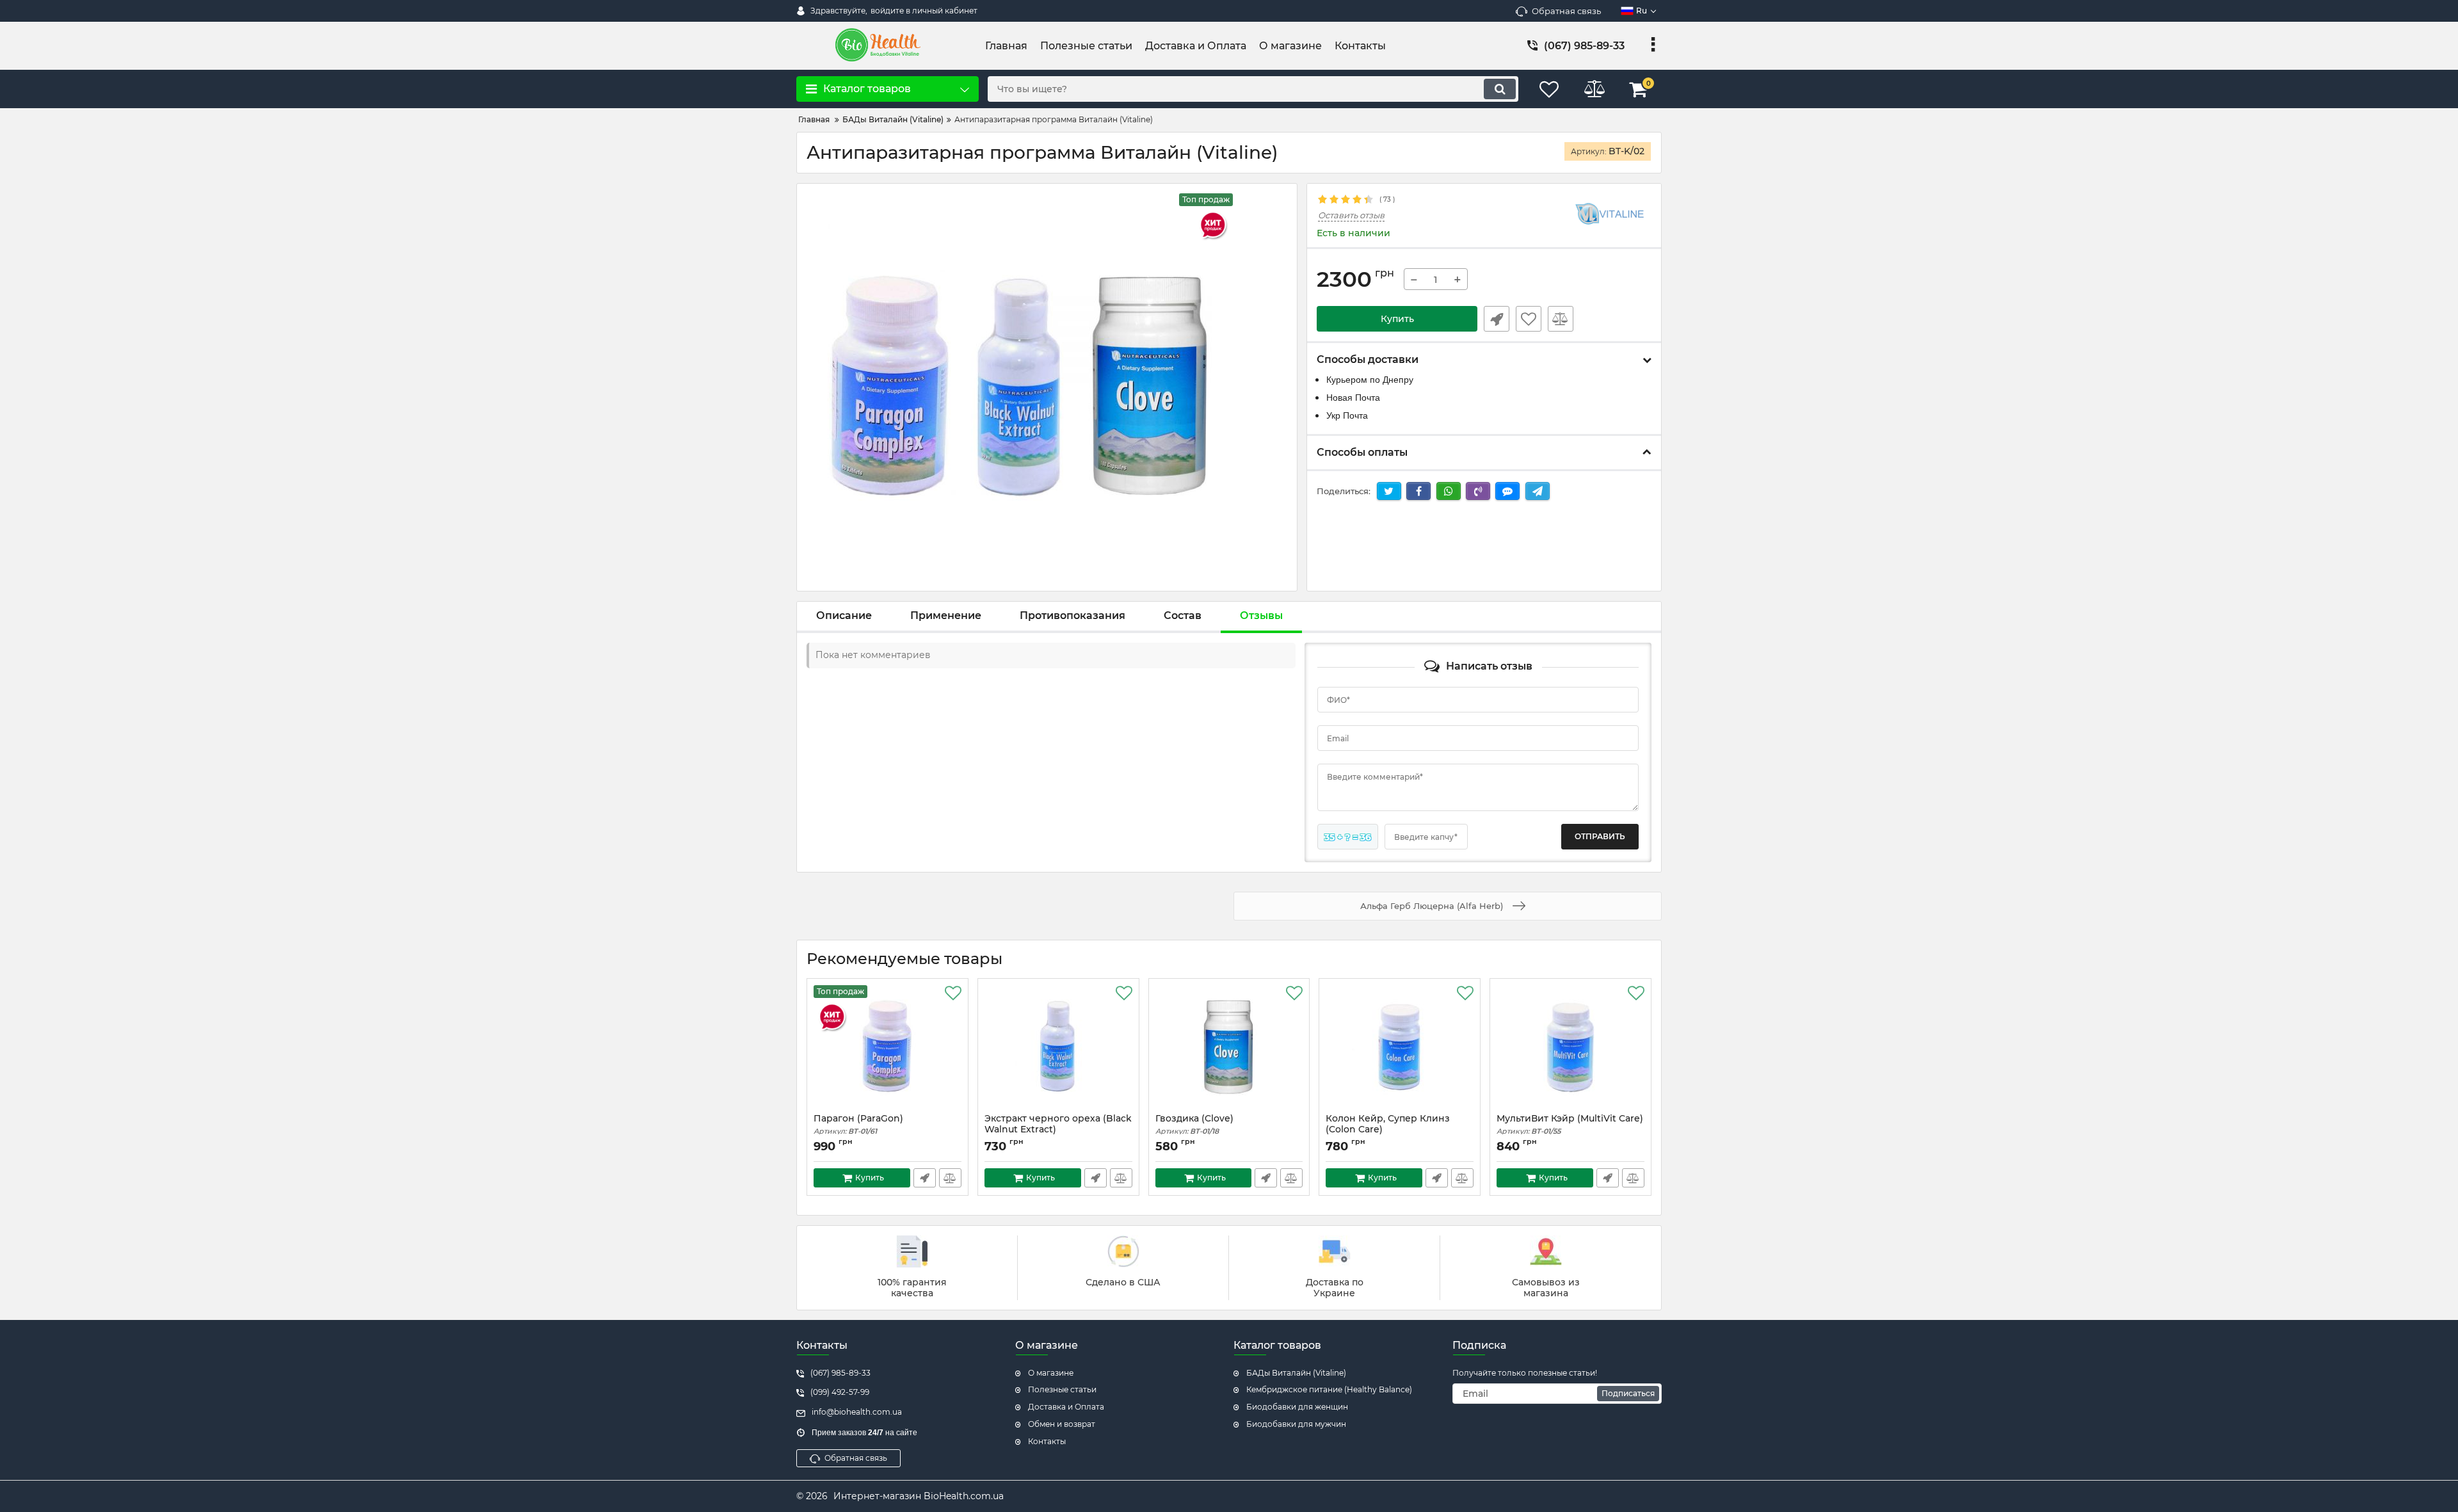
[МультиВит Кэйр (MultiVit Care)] (1570, 1049)
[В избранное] (1529, 319)
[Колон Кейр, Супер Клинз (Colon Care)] (1400, 1049)
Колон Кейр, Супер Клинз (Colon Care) (1388, 1130)
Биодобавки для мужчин (1296, 1424)
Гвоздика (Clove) (1194, 1124)
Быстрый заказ (1497, 319)
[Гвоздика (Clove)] (1229, 1049)
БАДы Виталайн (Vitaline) (1296, 1373)
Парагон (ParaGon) (858, 1124)
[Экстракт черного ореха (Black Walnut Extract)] (1058, 1049)
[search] (1500, 89)
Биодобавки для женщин (1297, 1407)
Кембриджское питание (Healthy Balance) (1329, 1389)
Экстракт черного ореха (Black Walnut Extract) (1058, 1130)
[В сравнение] (1561, 319)
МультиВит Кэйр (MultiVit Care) (1570, 1124)
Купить (1397, 319)
